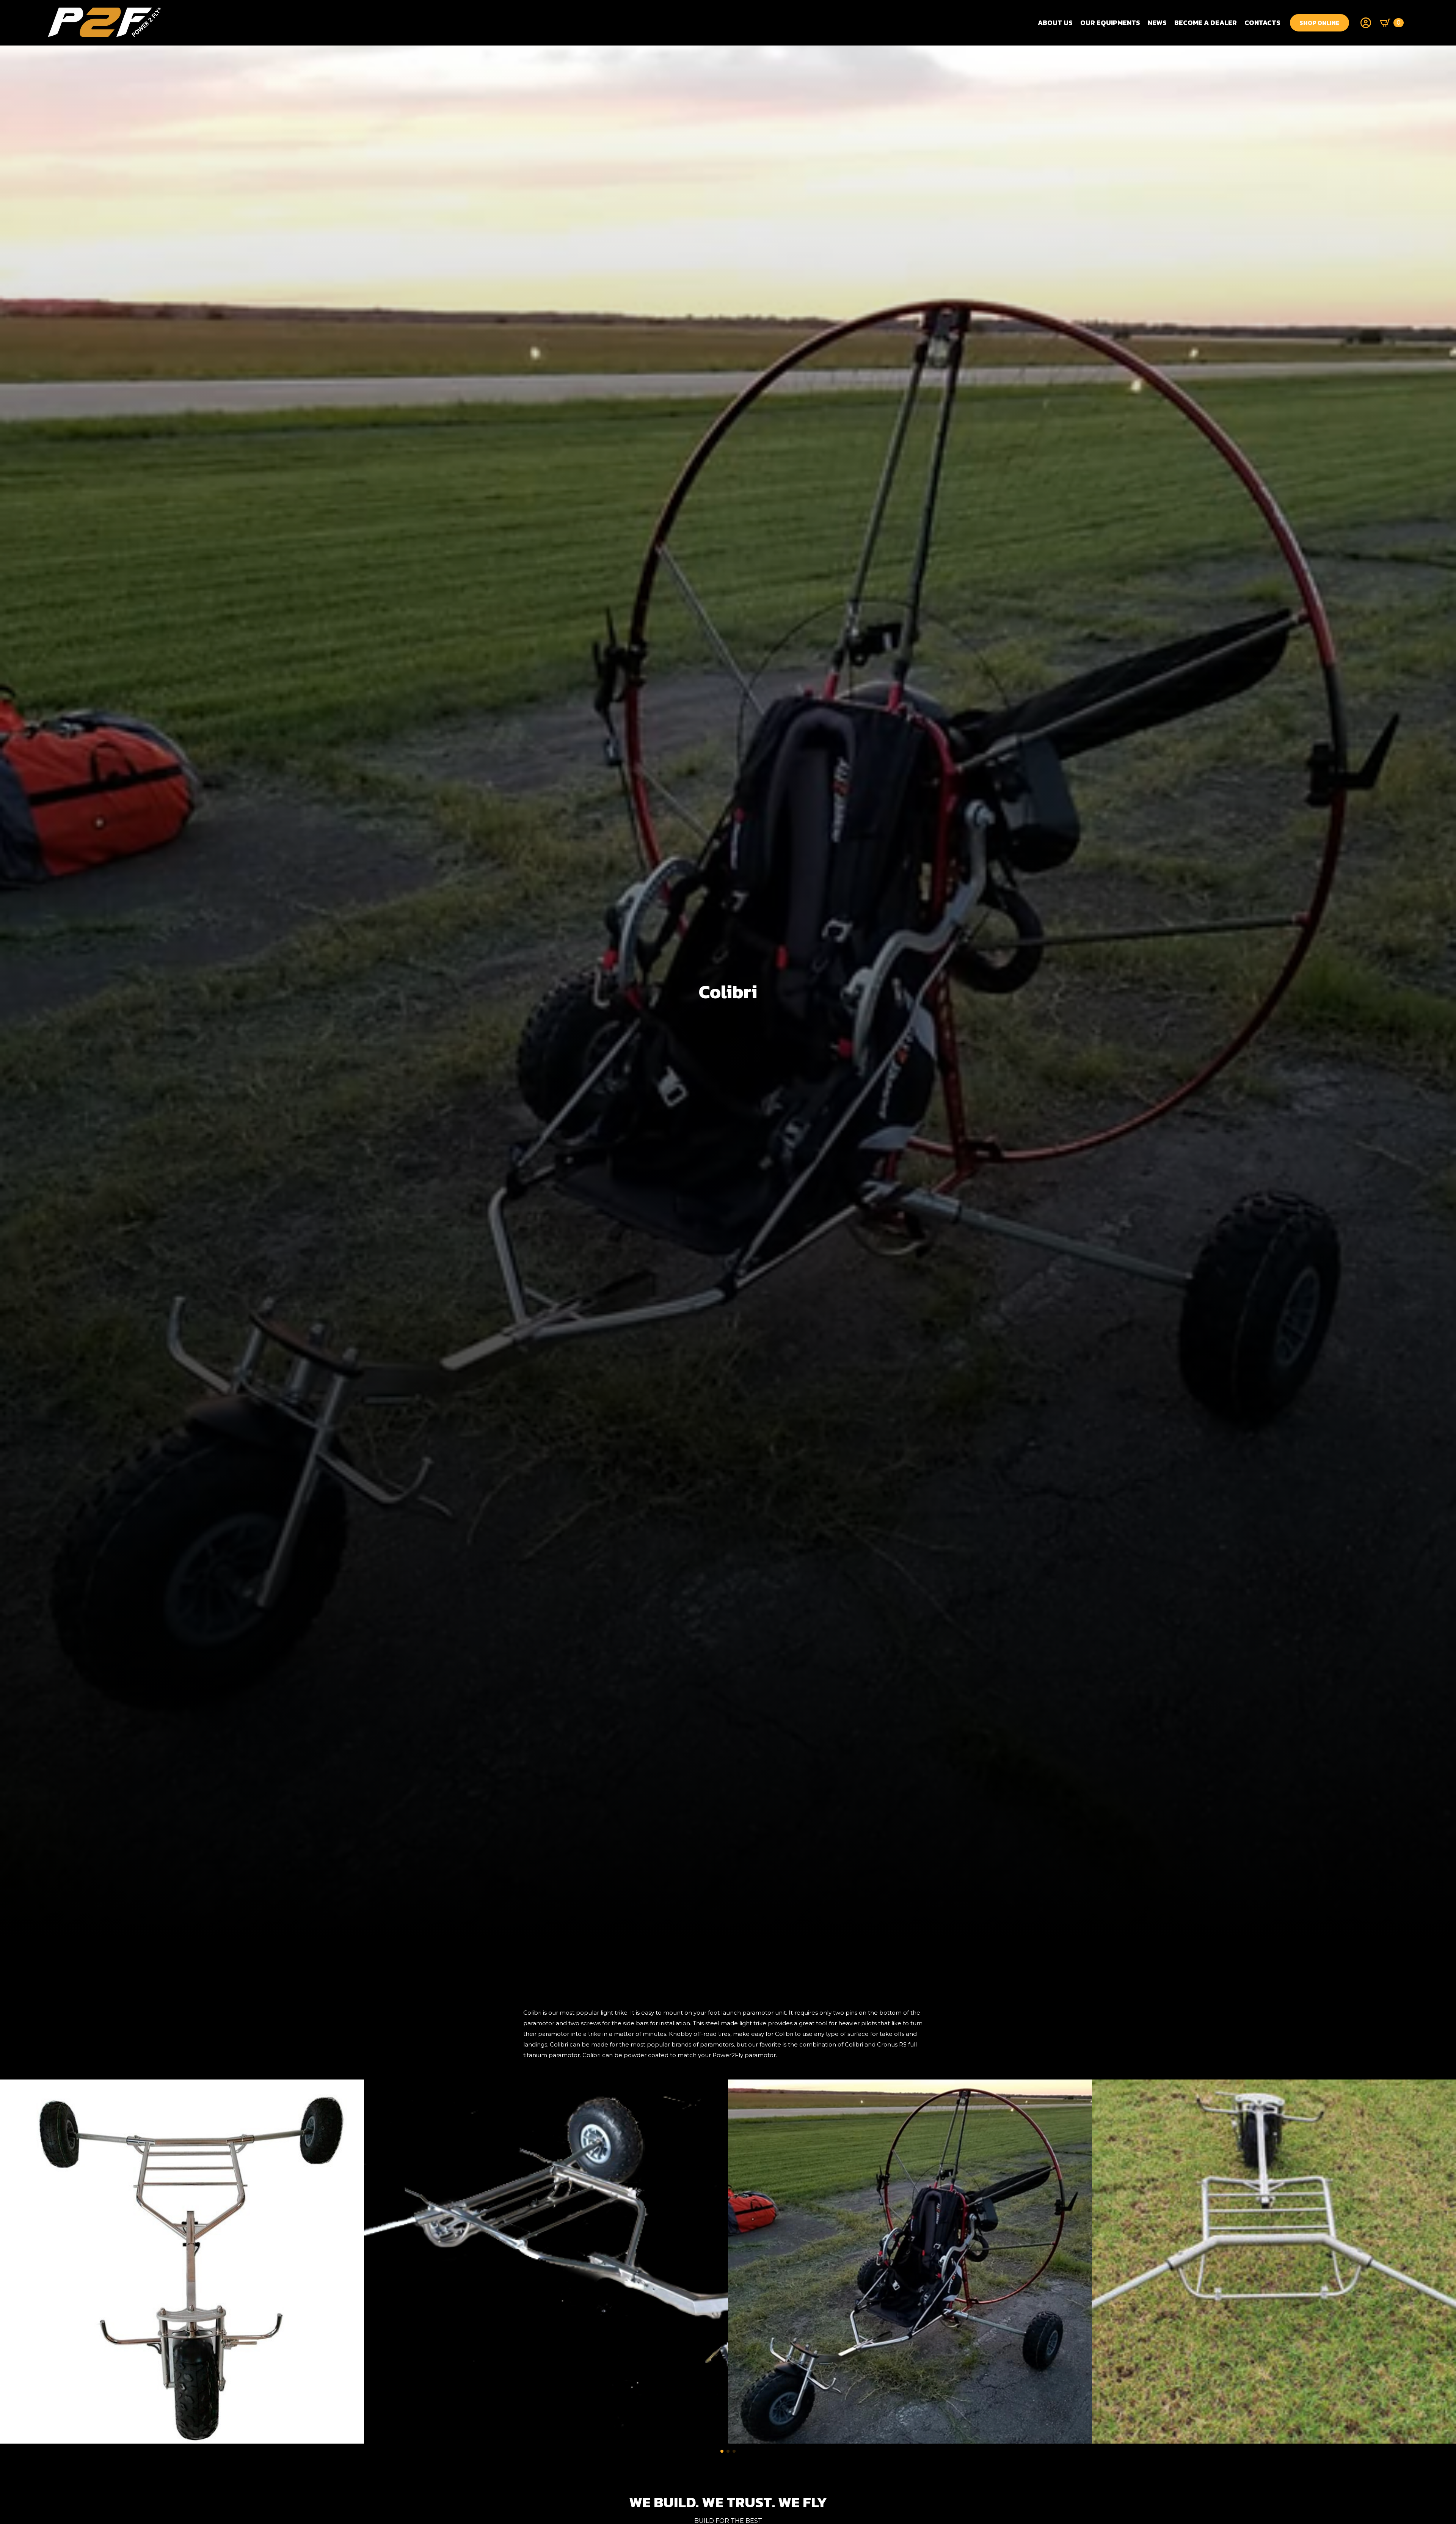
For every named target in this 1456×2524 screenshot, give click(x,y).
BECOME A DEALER (1206, 23)
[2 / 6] (546, 2262)
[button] (722, 2451)
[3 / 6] (910, 2262)
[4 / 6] (1274, 2262)
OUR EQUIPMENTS (1110, 23)
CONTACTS (1262, 23)
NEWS (1157, 23)
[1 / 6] (182, 2262)
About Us (1055, 23)
